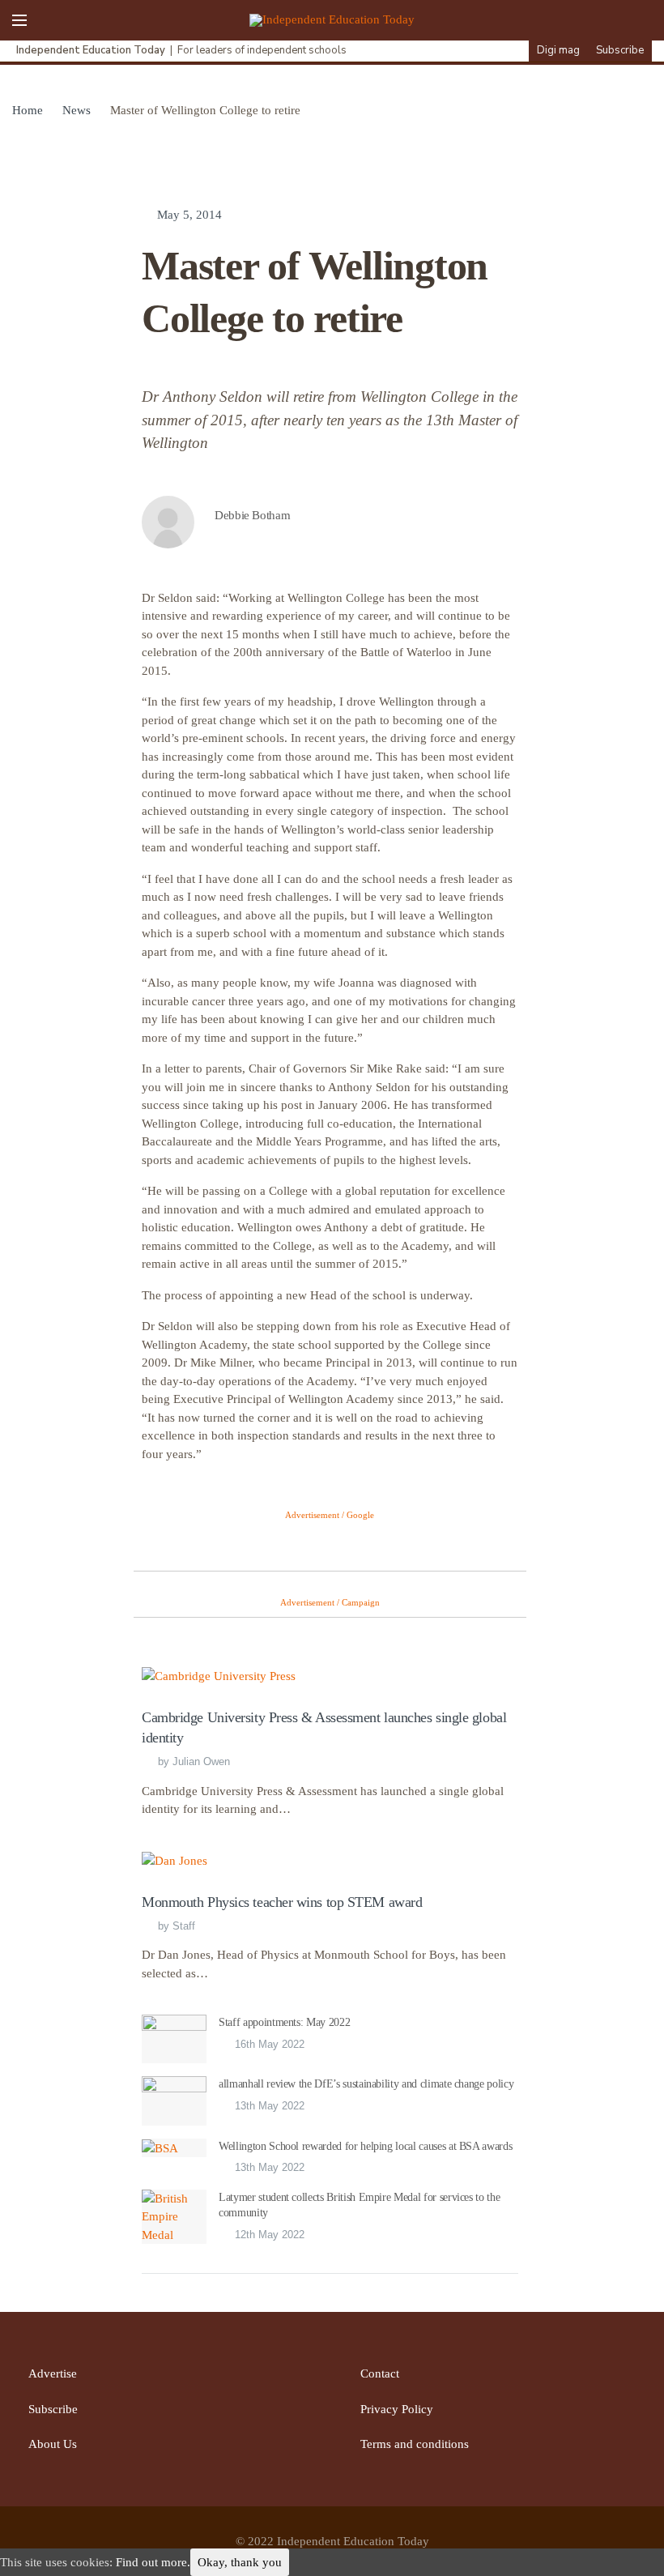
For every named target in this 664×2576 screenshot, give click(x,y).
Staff (184, 1926)
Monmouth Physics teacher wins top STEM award (282, 1902)
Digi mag (558, 50)
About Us (53, 2444)
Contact (380, 2373)
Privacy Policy (397, 2409)
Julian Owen (201, 1761)
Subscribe (620, 50)
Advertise (53, 2373)
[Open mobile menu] (19, 20)
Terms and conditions (415, 2444)
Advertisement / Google (330, 1515)
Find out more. (153, 2562)
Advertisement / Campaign (330, 1602)
